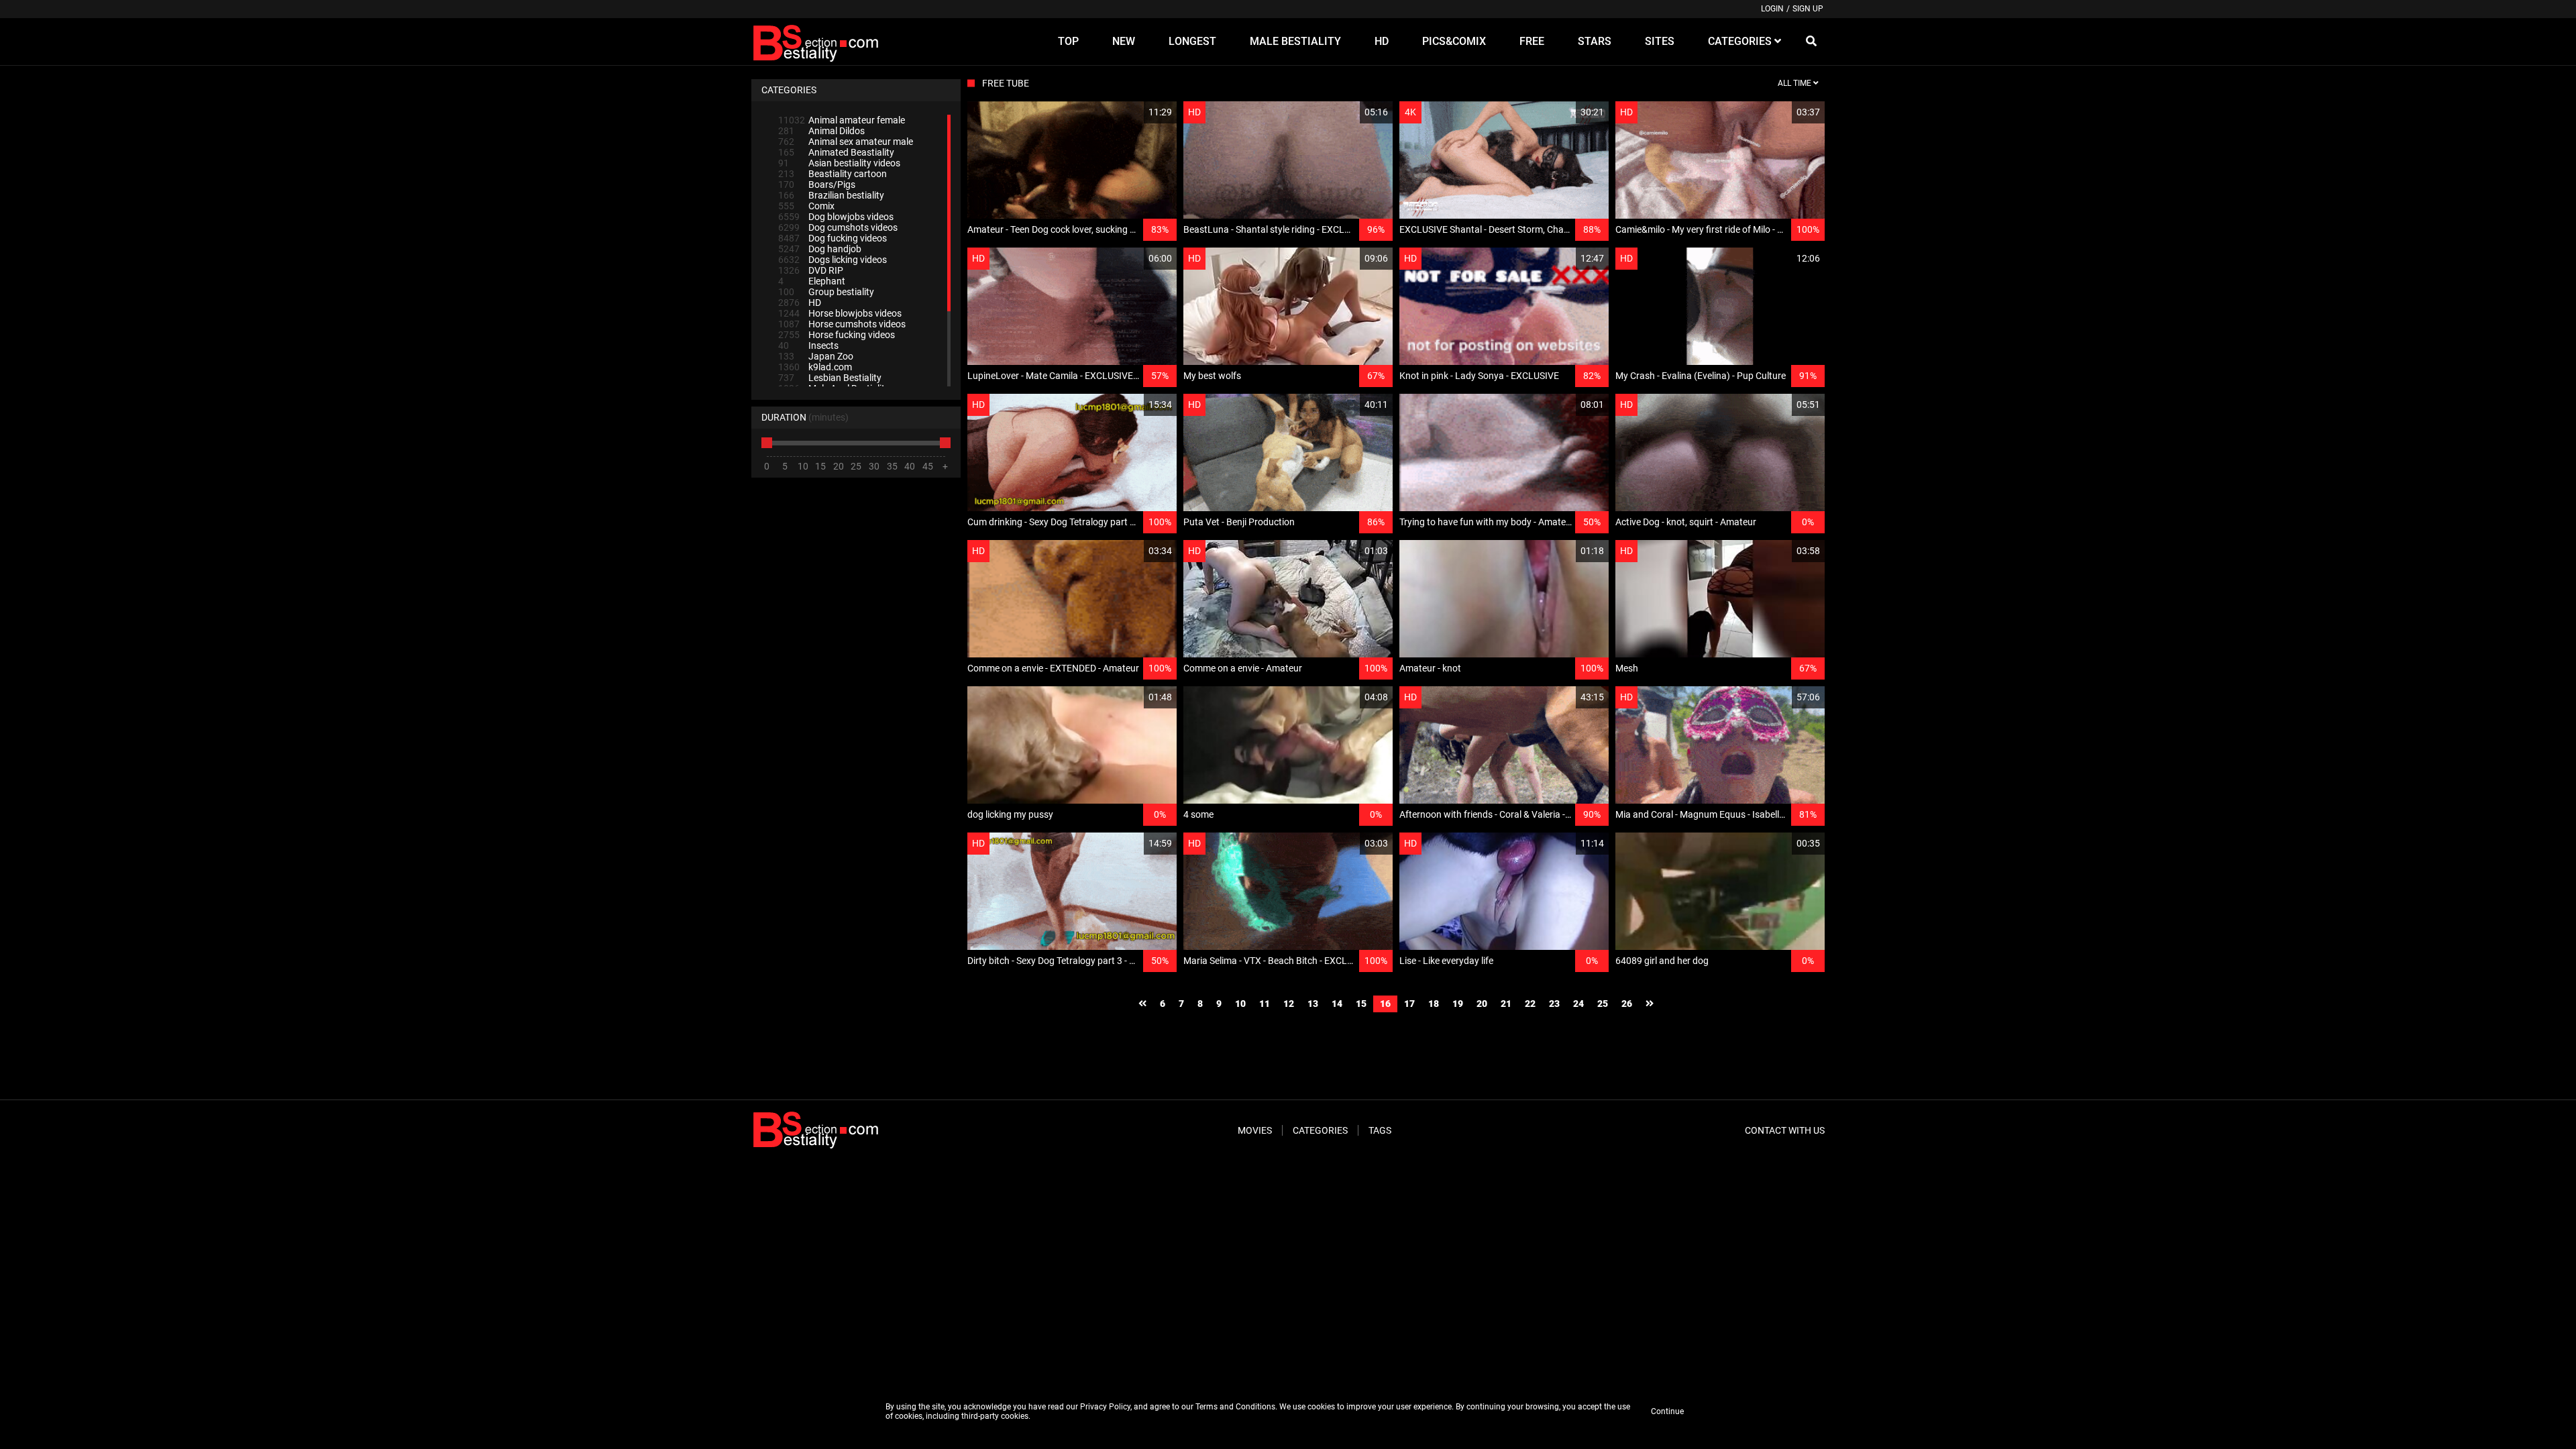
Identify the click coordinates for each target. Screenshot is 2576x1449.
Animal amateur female (842, 120)
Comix (806, 206)
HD (800, 303)
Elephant (812, 281)
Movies (1255, 1130)
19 (1458, 1004)
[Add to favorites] (1134, 112)
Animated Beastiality (836, 152)
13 (1313, 1004)
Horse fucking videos (837, 335)
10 (1240, 1004)
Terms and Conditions (1235, 1407)
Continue (1667, 1411)
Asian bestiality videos (839, 163)
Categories (1320, 1130)
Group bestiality (826, 292)
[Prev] (1142, 1004)
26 (1627, 1004)
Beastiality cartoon (833, 174)
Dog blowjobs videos (836, 217)
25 (1603, 1004)
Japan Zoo (816, 356)
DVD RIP (811, 270)
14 (1337, 1004)
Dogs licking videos (833, 260)
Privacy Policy (1105, 1407)
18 (1434, 1004)
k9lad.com (815, 367)
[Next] (1650, 1004)
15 (1361, 1004)
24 (1578, 1004)
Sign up (1808, 9)
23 (1554, 1004)
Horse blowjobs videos (840, 313)
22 (1530, 1004)
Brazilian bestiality (831, 195)
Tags (1380, 1130)
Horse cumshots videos (842, 324)
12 (1289, 1004)
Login (1772, 9)
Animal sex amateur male (846, 142)
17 (1409, 1004)
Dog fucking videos (833, 238)
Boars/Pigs (817, 184)
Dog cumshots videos (838, 227)
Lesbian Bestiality (830, 378)
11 (1265, 1004)
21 (1506, 1004)
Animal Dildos (821, 131)
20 (1482, 1004)
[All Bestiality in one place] (818, 42)
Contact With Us (1785, 1130)
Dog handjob (820, 249)
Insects (808, 345)
